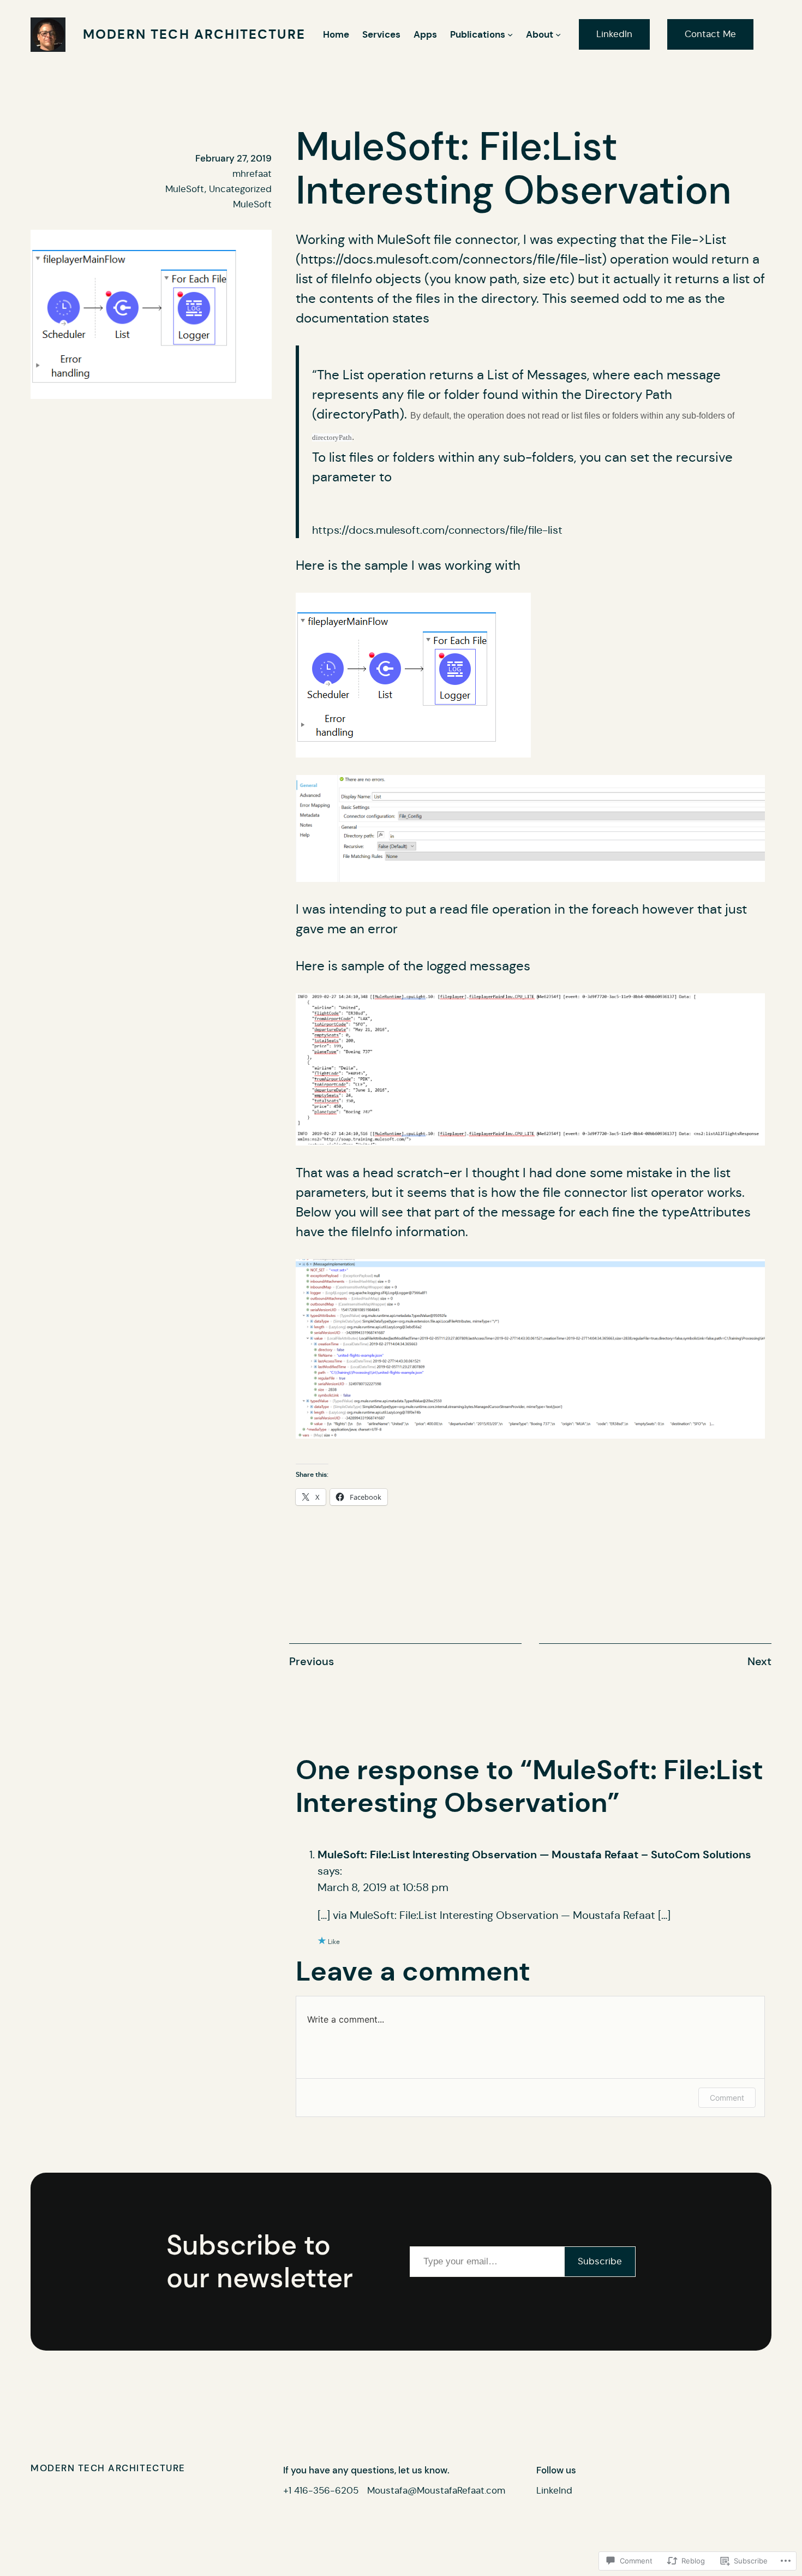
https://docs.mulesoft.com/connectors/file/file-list (451, 259)
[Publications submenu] (510, 34)
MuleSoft (185, 189)
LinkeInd (554, 2491)
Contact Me (710, 34)
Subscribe (600, 2261)
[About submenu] (558, 34)
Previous (312, 1661)
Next (759, 1661)
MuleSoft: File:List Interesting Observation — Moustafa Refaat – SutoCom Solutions (534, 1855)
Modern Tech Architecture (194, 34)
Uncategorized (240, 189)
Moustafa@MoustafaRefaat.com (436, 2491)
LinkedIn (614, 34)
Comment (727, 2098)
